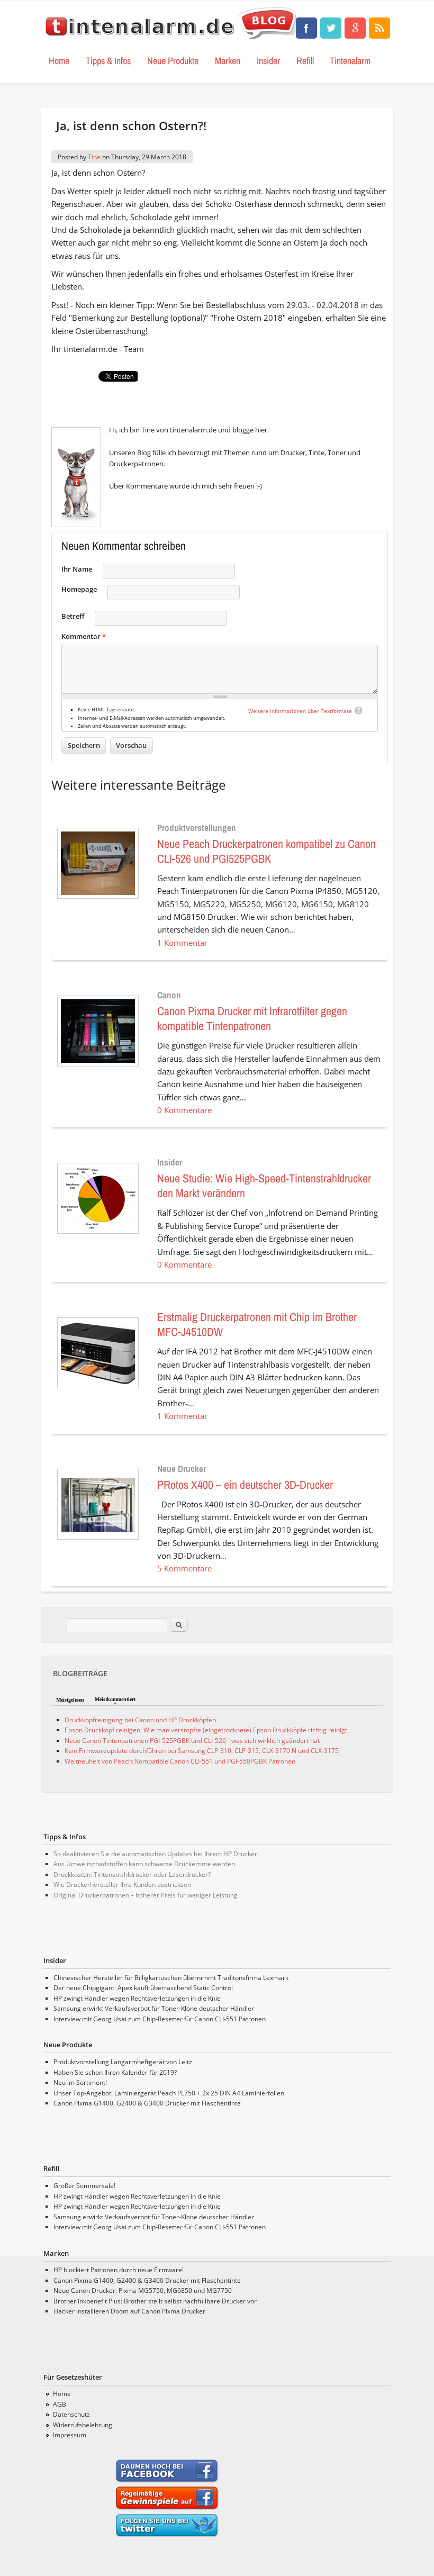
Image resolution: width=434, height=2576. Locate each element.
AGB (60, 2404)
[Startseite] (173, 40)
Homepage (79, 589)
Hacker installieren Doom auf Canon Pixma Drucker (129, 2311)
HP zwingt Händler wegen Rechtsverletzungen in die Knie (137, 1998)
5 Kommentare (184, 1568)
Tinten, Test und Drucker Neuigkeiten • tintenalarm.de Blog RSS (379, 28)
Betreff (73, 616)
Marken (228, 61)
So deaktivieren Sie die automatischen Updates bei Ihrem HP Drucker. (156, 1854)
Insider (268, 61)
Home (59, 61)
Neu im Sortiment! (80, 2082)
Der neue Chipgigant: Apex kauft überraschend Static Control (143, 1988)
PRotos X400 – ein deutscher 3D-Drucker (245, 1485)
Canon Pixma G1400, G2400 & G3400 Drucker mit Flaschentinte (147, 2103)
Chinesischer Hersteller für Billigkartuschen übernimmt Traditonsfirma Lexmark (171, 1978)
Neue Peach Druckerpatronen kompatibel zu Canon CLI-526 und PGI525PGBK (266, 851)
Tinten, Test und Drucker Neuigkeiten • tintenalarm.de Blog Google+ (355, 28)
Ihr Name (77, 569)
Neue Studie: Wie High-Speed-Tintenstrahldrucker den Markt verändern (264, 1186)
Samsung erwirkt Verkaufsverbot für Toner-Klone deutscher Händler (154, 2008)
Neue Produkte (173, 61)
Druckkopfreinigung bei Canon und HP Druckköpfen (140, 1720)
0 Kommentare (184, 1110)
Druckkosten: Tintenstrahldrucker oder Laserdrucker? (132, 1874)
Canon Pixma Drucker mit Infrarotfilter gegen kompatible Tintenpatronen (252, 1018)
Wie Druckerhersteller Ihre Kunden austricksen (122, 1884)
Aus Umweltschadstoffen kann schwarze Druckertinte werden (144, 1864)
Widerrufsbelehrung (83, 2425)
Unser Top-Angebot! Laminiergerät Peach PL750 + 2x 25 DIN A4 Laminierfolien (169, 2093)
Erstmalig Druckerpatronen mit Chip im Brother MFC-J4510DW (257, 1324)
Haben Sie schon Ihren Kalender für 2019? (115, 2072)
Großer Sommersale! (84, 2186)
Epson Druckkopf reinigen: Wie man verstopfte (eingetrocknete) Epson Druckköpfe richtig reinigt (206, 1730)
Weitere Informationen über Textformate (300, 711)
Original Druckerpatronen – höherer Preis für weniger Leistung (146, 1895)
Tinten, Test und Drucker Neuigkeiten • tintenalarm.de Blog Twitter (331, 28)
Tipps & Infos (108, 61)
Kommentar (84, 636)
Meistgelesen (70, 1700)
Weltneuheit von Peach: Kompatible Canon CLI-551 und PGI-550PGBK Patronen (180, 1761)
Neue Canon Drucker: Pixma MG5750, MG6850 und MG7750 (143, 2290)
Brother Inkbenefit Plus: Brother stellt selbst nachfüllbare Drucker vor (155, 2301)
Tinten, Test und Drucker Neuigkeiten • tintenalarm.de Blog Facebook (306, 28)
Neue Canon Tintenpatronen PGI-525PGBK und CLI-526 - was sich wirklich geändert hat (192, 1741)
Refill (305, 61)
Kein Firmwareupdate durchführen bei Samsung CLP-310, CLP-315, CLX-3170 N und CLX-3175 (202, 1751)
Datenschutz (71, 2414)
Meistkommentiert (115, 1699)
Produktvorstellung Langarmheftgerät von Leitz (123, 2062)
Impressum (70, 2435)
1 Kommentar (182, 943)
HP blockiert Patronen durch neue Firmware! (119, 2270)
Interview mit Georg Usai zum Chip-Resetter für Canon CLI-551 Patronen (160, 2019)
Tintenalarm (350, 61)
